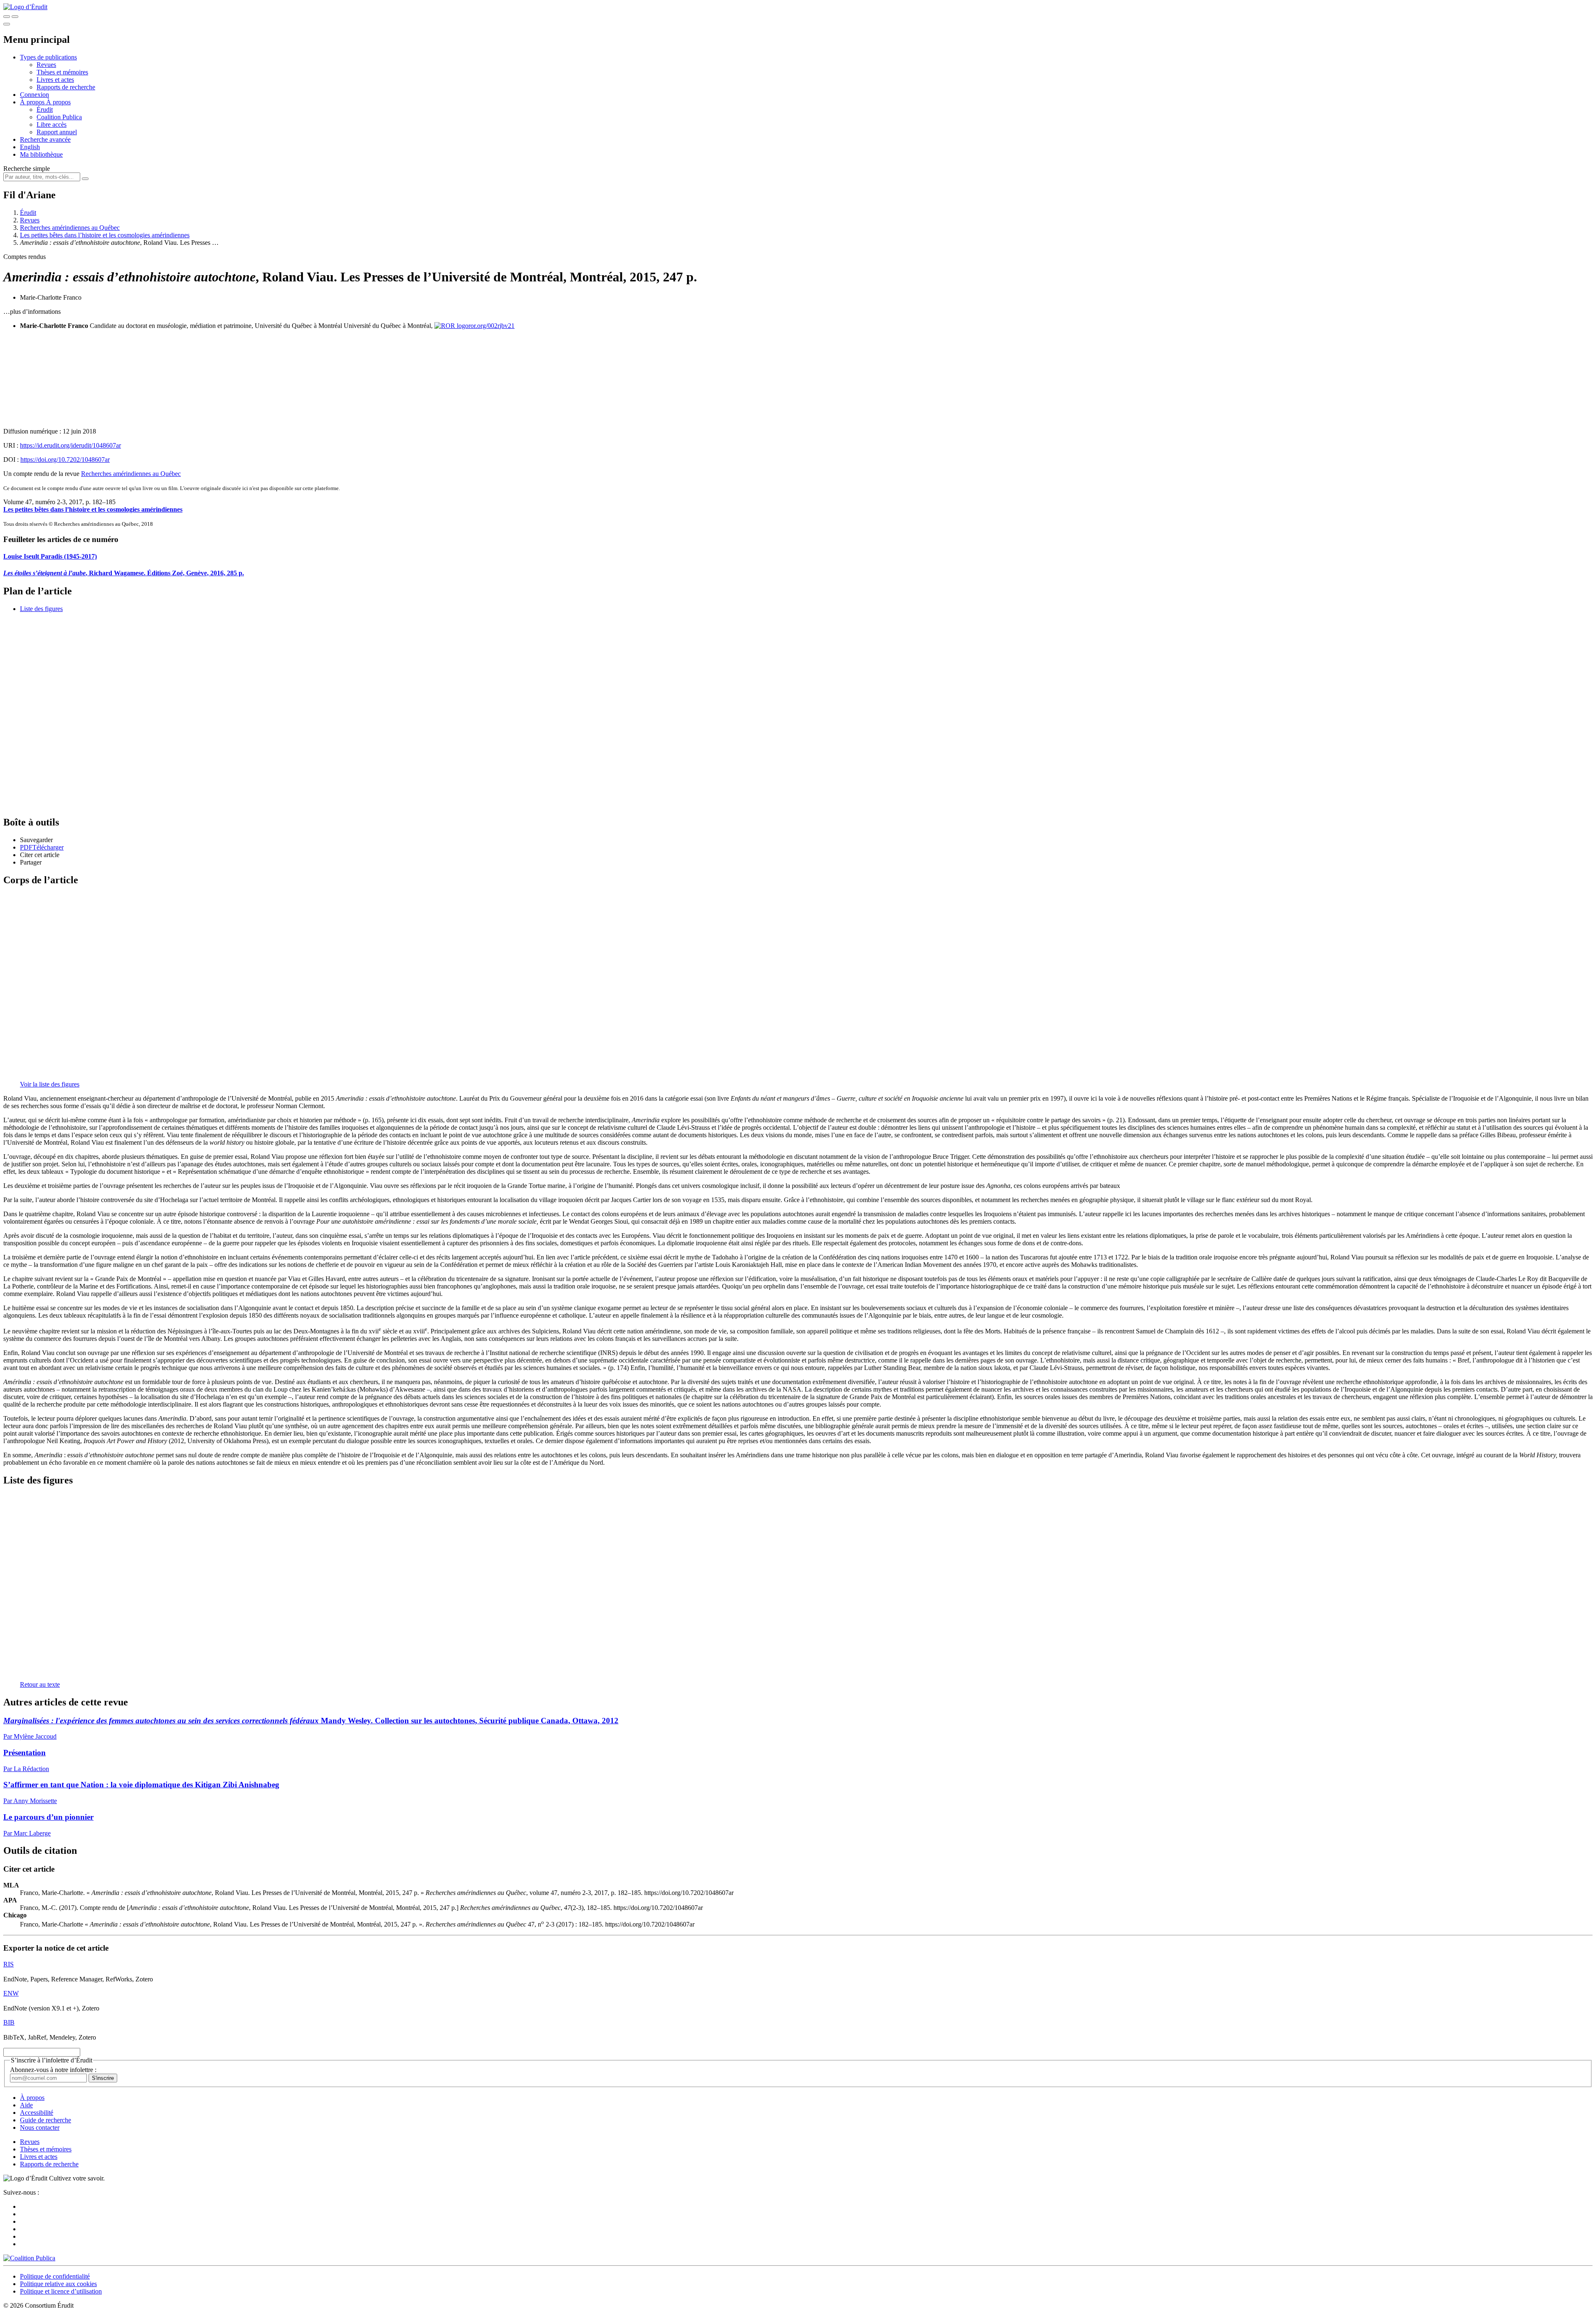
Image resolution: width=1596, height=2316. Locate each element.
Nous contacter (40, 2128)
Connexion (34, 95)
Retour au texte (40, 1684)
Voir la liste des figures (50, 1084)
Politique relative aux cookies (58, 2284)
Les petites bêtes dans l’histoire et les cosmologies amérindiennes (105, 235)
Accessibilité (37, 2113)
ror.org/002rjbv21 (491, 326)
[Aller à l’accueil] (25, 7)
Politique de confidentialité (55, 2276)
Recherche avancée (45, 139)
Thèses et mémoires (62, 72)
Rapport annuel (57, 132)
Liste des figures (41, 609)
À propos (58, 102)
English (30, 147)
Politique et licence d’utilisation (61, 2291)
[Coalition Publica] (29, 2258)
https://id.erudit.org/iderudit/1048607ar (70, 445)
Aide (26, 2105)
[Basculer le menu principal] (7, 24)
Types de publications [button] (48, 57)
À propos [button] (33, 102)
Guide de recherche (46, 2120)
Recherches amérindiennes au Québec (70, 228)
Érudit (45, 110)
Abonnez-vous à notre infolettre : (53, 2070)
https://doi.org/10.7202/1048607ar (65, 460)
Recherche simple (27, 169)
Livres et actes (55, 80)
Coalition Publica (59, 117)
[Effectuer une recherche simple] (7, 17)
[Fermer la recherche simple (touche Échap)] (15, 17)
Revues (46, 65)
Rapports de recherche (66, 87)
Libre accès (52, 124)
